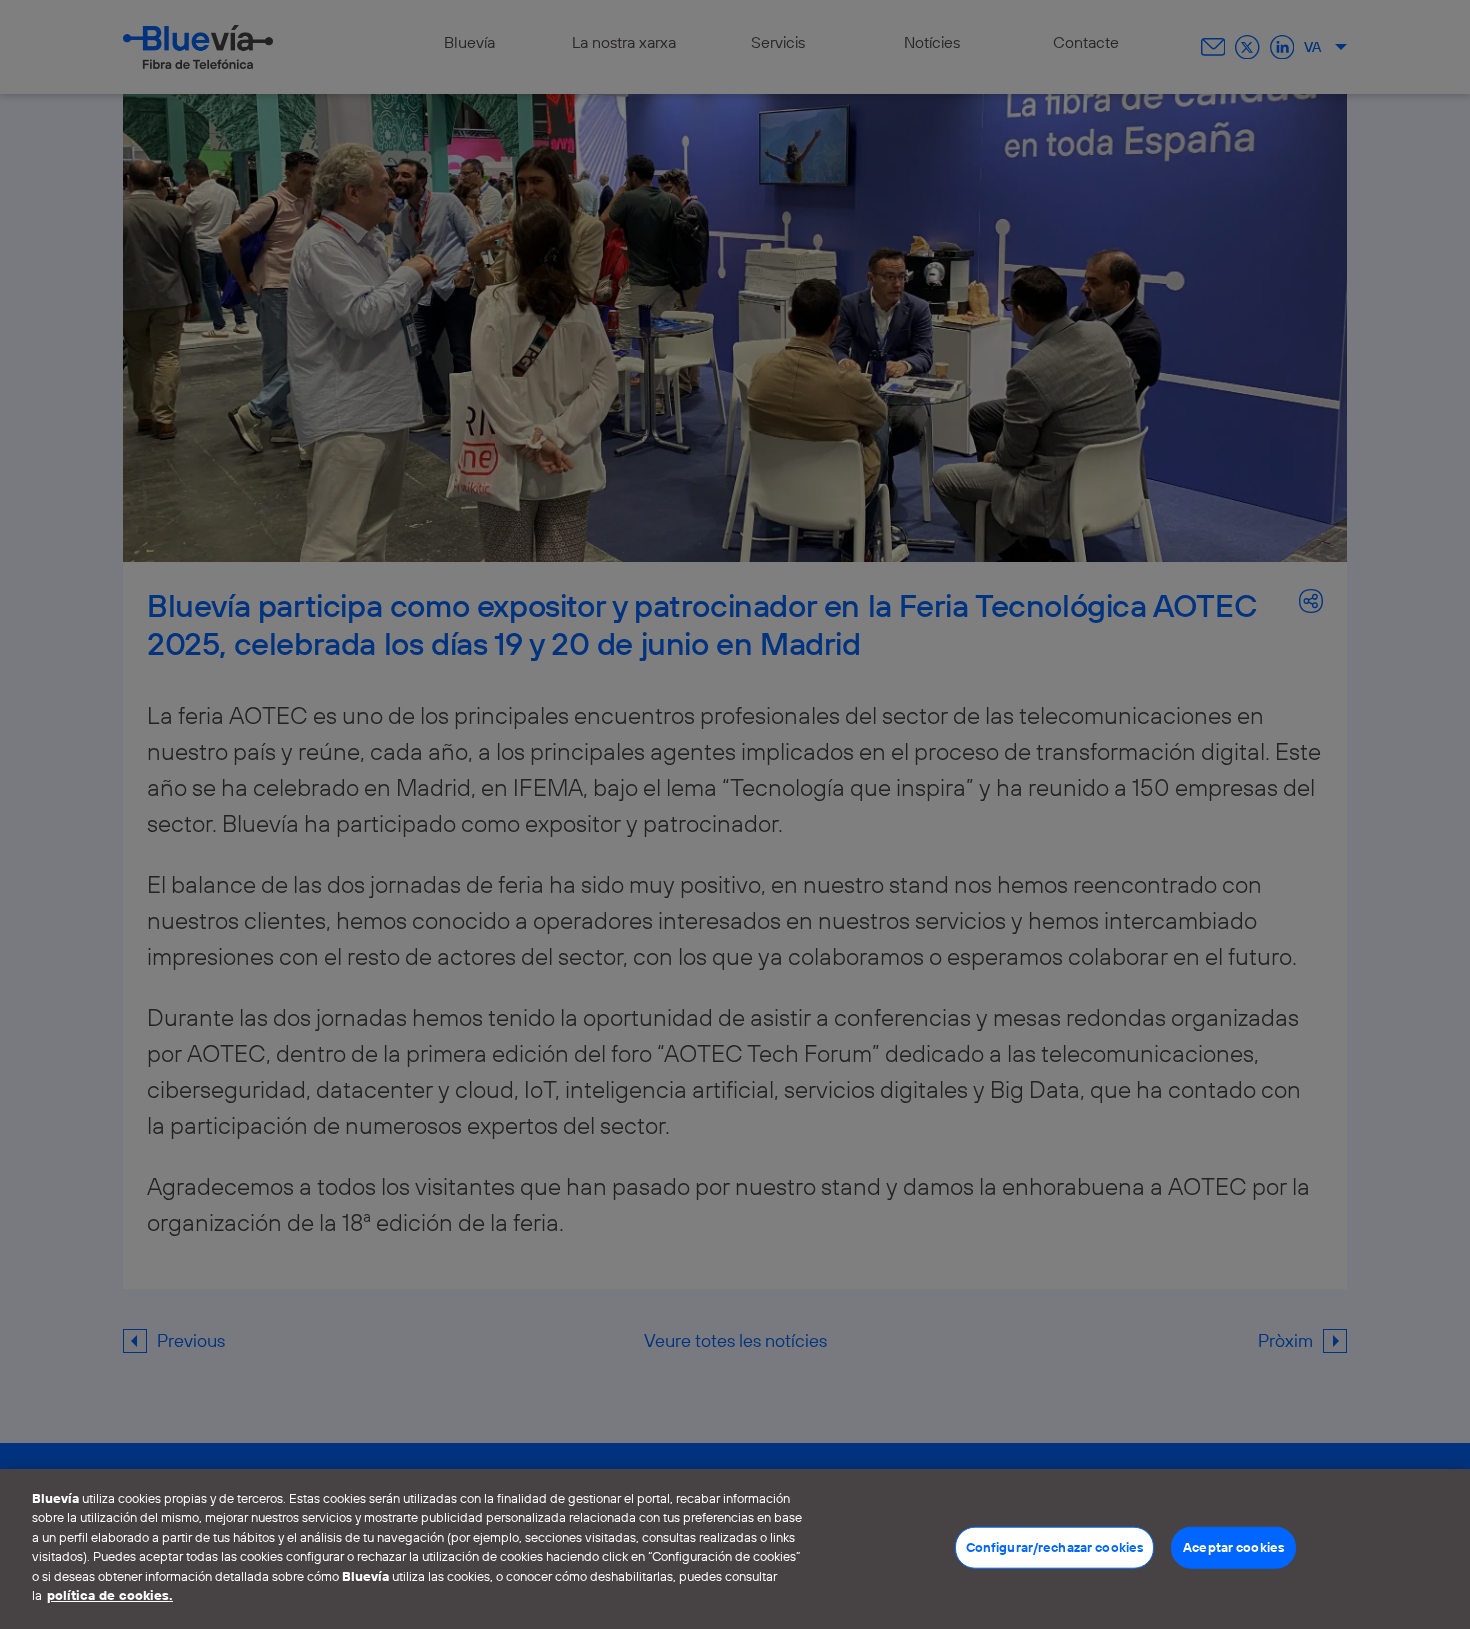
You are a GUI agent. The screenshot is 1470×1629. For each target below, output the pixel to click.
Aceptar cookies (1233, 1547)
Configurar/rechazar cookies (1055, 1547)
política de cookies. (110, 1595)
